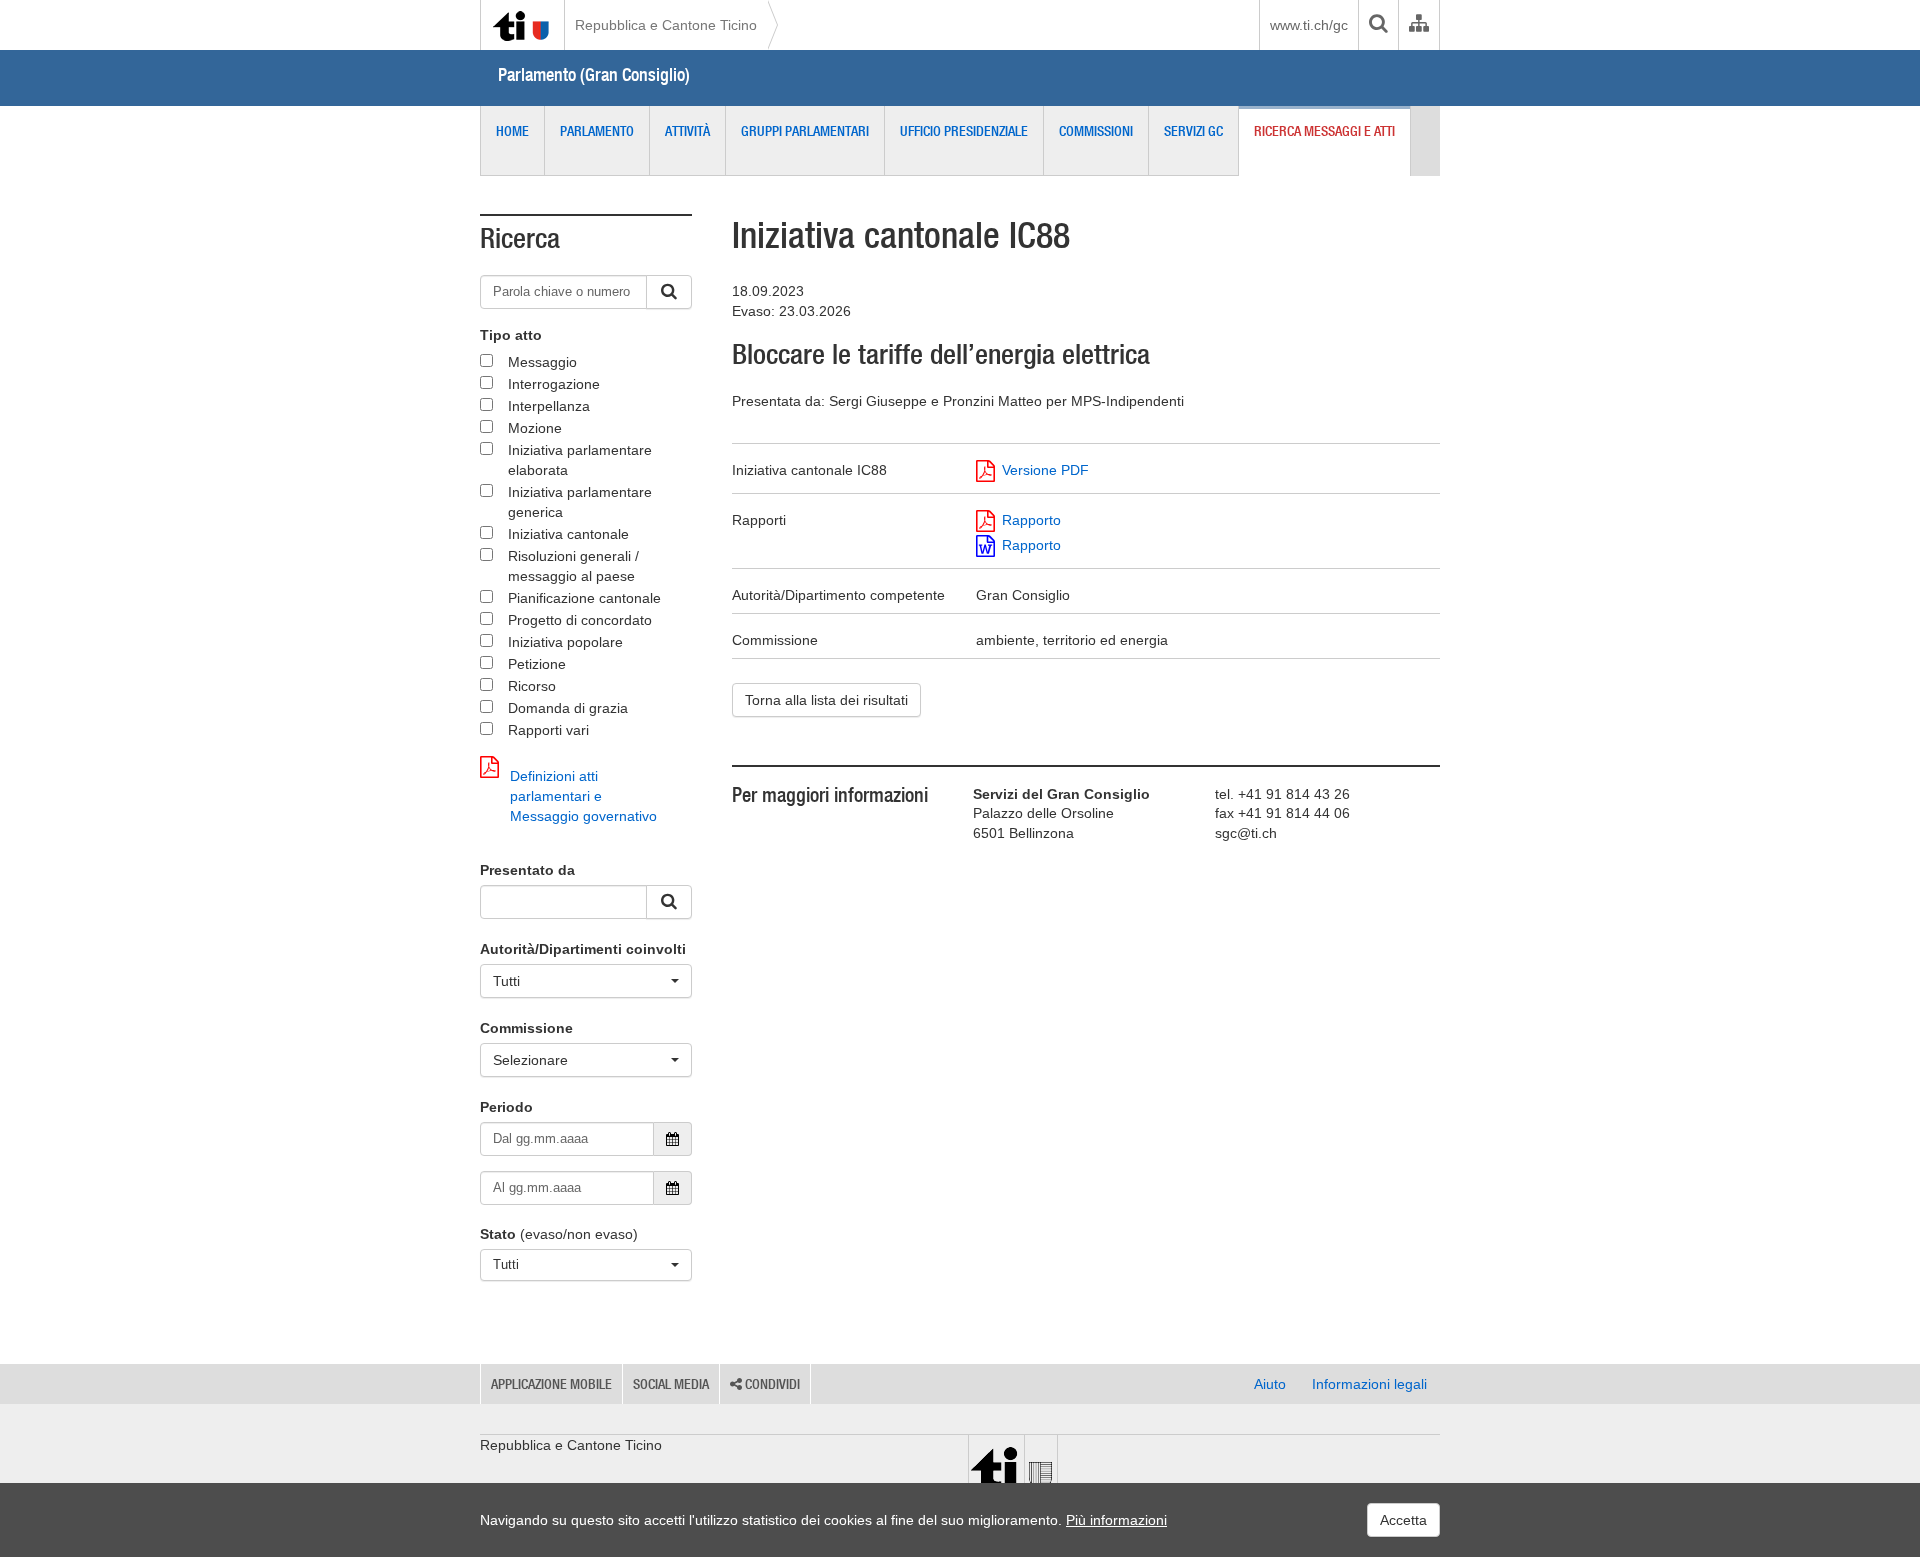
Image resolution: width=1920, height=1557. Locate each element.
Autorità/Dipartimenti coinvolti (583, 949)
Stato (498, 1234)
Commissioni (1096, 131)
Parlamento (597, 131)
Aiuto (1270, 1384)
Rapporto (1031, 520)
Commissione (526, 1028)
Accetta (1403, 1520)
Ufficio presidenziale (964, 131)
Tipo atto (511, 335)
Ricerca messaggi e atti (1324, 131)
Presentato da (527, 870)
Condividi (771, 1384)
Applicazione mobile (551, 1384)
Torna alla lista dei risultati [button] (826, 700)
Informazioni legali (1369, 1384)
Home (512, 131)
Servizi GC (1193, 131)
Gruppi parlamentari (805, 131)
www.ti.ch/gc (1309, 25)
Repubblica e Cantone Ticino (666, 25)
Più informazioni (1116, 1520)
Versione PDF (1045, 470)
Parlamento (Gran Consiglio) (594, 74)
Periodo (506, 1107)
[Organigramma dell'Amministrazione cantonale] (1418, 25)
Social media (671, 1384)
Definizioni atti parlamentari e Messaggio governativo (583, 796)
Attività (687, 131)
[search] (1378, 25)
